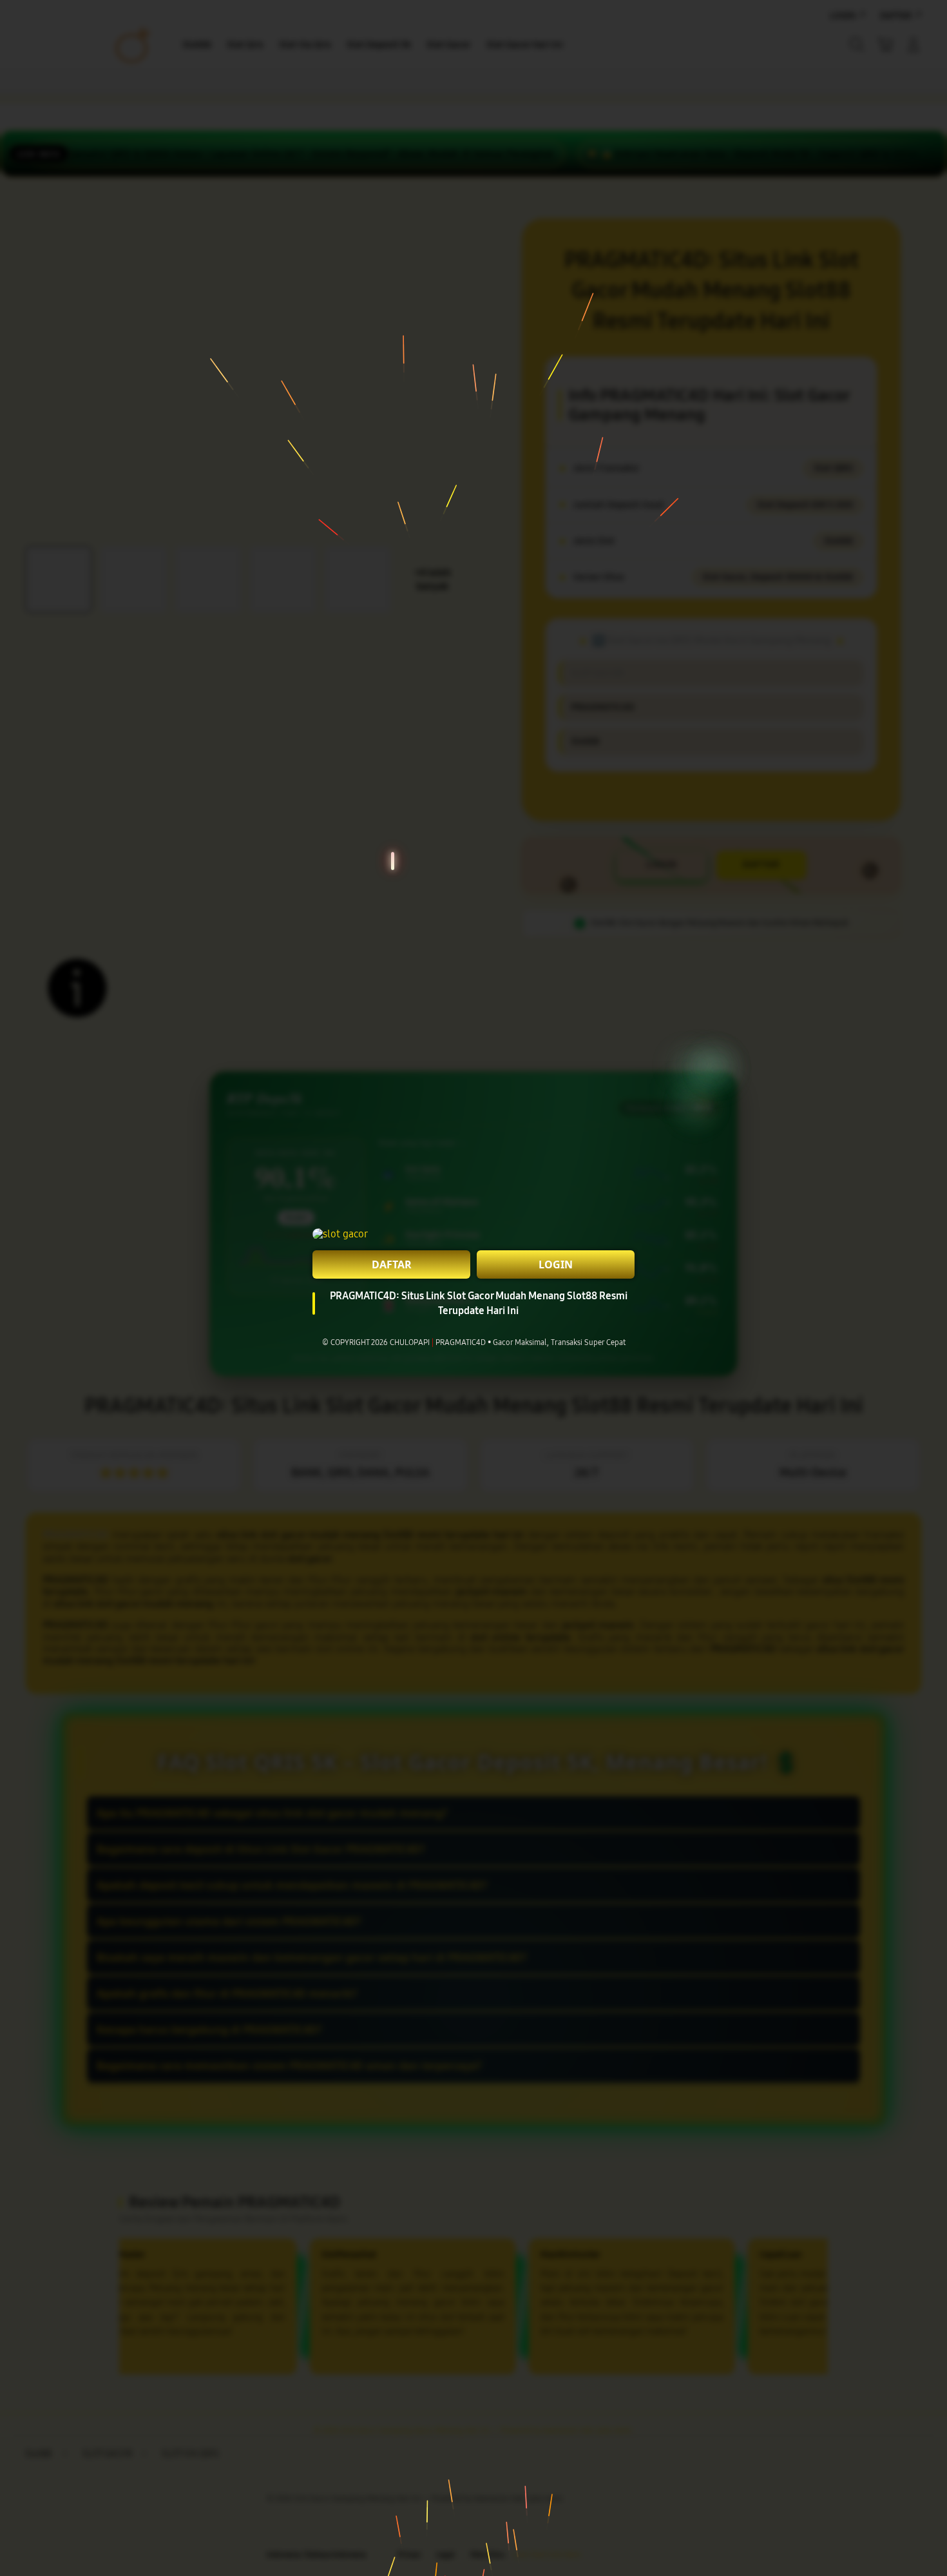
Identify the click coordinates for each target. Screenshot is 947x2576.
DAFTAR (392, 1264)
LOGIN (556, 1264)
